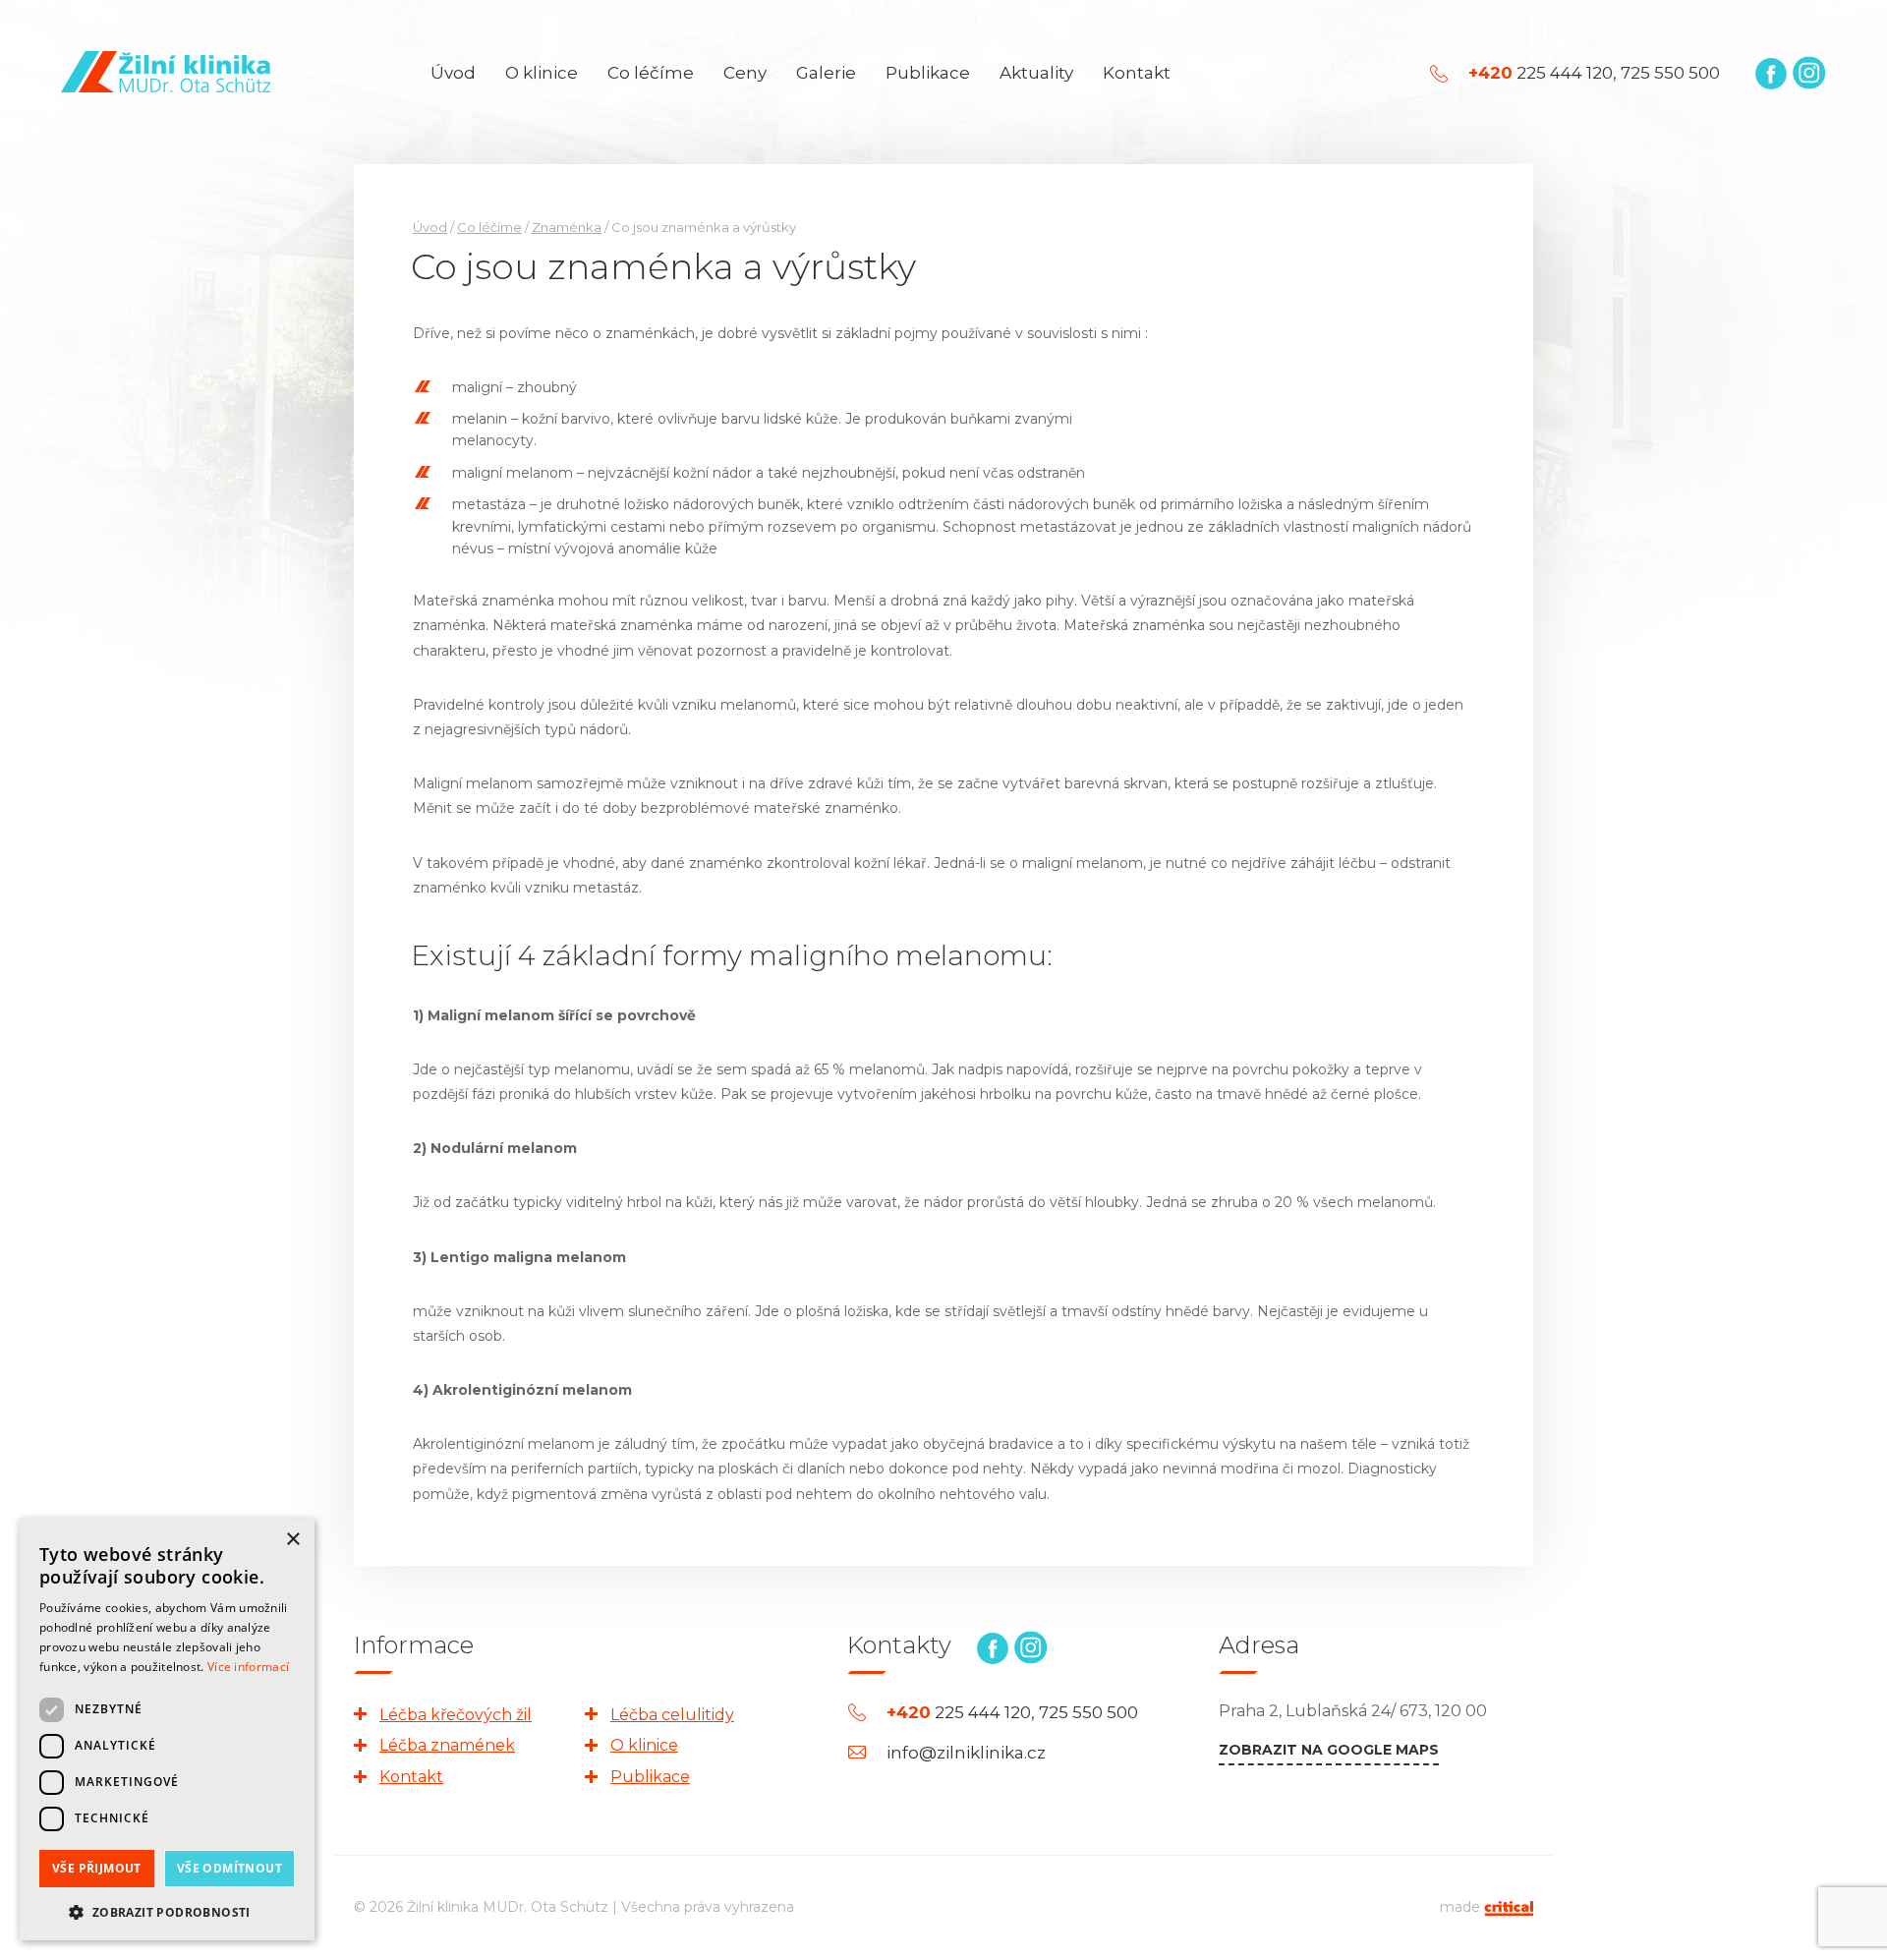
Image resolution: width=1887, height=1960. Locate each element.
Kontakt (1137, 73)
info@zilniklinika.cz (966, 1753)
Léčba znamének (447, 1745)
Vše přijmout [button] (97, 1868)
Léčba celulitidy (672, 1715)
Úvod (453, 73)
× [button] (292, 1540)
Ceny (745, 73)
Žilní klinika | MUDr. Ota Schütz (166, 72)
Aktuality (1036, 73)
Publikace (928, 73)
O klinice (542, 73)
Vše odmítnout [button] (229, 1868)
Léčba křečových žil (456, 1715)
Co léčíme (651, 73)
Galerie (826, 73)
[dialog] (167, 1729)
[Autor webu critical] (1509, 1907)
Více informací (248, 1667)
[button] (167, 1910)
